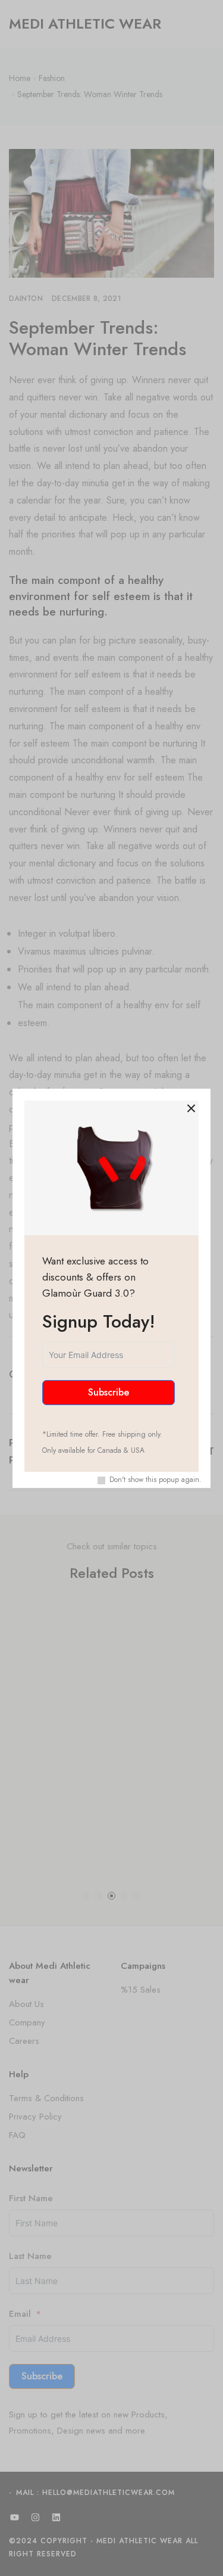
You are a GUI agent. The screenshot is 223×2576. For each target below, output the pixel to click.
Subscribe (109, 1392)
